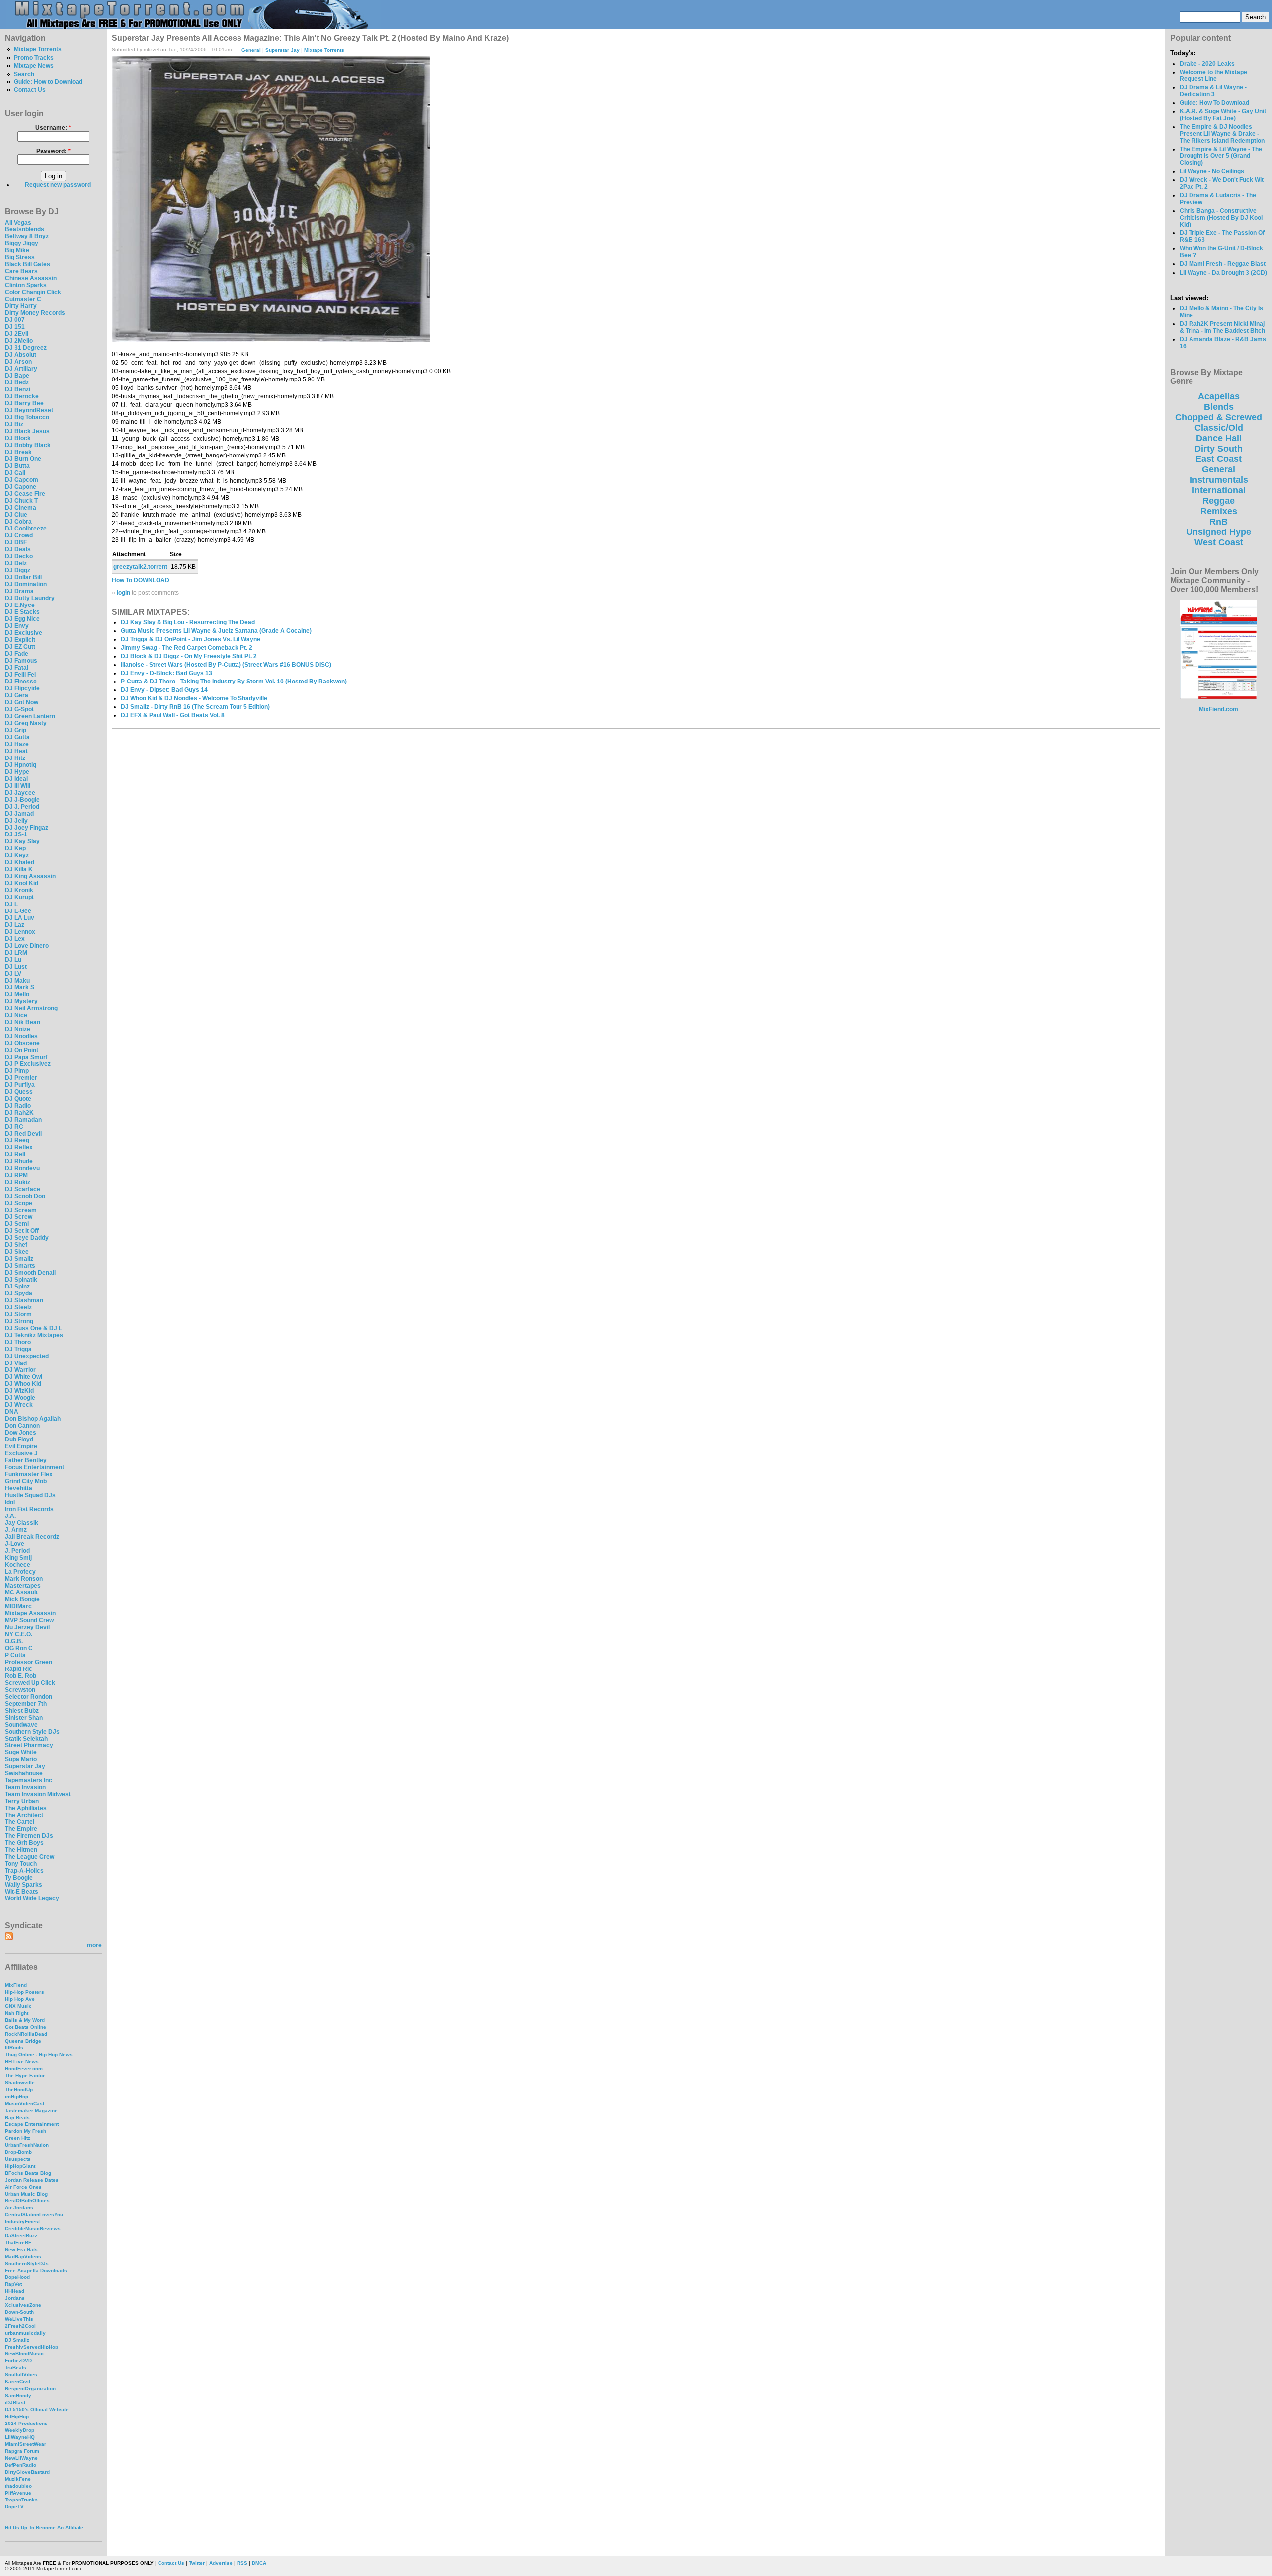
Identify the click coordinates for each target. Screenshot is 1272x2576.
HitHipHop (17, 2416)
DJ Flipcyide (22, 688)
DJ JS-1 (16, 834)
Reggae (1219, 501)
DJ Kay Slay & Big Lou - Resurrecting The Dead (188, 622)
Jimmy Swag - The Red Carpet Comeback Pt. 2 (187, 648)
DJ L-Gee (18, 911)
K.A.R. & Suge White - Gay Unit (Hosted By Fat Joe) (1223, 115)
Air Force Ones (23, 2187)
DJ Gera (17, 695)
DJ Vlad (16, 1363)
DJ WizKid (19, 1391)
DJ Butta (17, 466)
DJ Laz (15, 925)
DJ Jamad (19, 814)
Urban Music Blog (26, 2194)
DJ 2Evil (17, 334)
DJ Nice (16, 1015)
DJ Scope (19, 1203)
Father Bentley (26, 1460)
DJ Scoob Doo (25, 1196)
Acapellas (1219, 396)
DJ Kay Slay (22, 841)
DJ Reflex (19, 1147)
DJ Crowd (19, 535)
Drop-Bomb (18, 2152)
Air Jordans (19, 2208)
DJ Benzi (18, 389)
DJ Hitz (15, 758)
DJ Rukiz (18, 1182)
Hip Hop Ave (20, 1999)
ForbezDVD (18, 2361)
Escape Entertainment (32, 2124)
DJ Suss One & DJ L (34, 1328)
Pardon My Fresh (26, 2131)
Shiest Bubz (22, 1711)
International (1219, 490)
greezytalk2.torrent (140, 567)
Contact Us (30, 90)
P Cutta (15, 1655)
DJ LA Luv (20, 918)
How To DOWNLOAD (141, 580)
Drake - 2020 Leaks (1207, 64)
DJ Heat (16, 751)
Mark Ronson (24, 1579)
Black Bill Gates (28, 264)
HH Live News (22, 2062)
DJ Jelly (16, 821)
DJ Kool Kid (22, 883)
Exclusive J (21, 1453)
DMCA (259, 2563)
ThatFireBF (18, 2242)
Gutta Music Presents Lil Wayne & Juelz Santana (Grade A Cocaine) (216, 631)
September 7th (26, 1704)
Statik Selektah (26, 1739)
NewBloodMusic (24, 2354)
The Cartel (20, 1822)
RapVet (13, 2284)
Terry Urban (22, 1801)
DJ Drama (19, 591)
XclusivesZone (23, 2305)
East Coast (1219, 459)
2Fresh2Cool (20, 2326)
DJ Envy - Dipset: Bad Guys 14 (164, 690)
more (94, 1945)
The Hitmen (21, 1850)
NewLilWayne (21, 2458)
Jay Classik (22, 1523)
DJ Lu (13, 960)
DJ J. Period (22, 807)
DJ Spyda (19, 1293)
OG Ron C (19, 1648)
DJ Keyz (17, 855)
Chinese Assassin (31, 278)
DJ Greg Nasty (26, 723)
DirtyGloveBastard (27, 2472)
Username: (53, 128)
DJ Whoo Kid (23, 1384)
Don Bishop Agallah (33, 1419)
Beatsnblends (25, 229)
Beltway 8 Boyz (27, 236)
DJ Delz (16, 563)
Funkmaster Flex (29, 1474)
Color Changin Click (33, 292)
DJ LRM (16, 953)
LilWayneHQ (20, 2437)
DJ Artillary (21, 369)
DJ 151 (15, 327)
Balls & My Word (25, 2020)
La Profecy (20, 1572)
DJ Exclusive (24, 633)
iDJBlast (15, 2402)
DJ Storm (18, 1314)
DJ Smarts (20, 1266)
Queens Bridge (23, 2041)
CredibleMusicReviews (33, 2229)
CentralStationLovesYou (34, 2215)
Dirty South (1219, 449)
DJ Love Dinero (27, 946)
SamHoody (18, 2395)
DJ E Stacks (22, 612)
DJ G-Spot (19, 709)
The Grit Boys (24, 1843)
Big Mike (17, 250)
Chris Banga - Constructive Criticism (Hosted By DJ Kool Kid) (1221, 218)
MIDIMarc (18, 1606)
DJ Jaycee (20, 793)
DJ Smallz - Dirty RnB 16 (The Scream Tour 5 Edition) (195, 707)
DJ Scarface (23, 1189)
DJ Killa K (19, 869)
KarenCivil (18, 2382)
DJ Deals (18, 549)
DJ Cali (15, 473)
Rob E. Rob (21, 1676)
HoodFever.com (24, 2069)
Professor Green (29, 1662)
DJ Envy (17, 626)
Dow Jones (21, 1433)
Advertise (221, 2563)
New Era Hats (21, 2249)
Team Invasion (25, 1787)
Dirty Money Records (35, 313)
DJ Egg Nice (22, 619)
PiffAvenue (18, 2493)
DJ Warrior (20, 1370)
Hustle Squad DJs (30, 1495)
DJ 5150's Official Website (37, 2409)
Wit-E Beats (22, 1892)
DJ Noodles (21, 1036)
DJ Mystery (21, 1001)
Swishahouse (24, 1773)
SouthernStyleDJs (27, 2263)
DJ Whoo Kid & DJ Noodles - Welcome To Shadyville (194, 698)
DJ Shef (16, 1245)
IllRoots (14, 2048)
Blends (1219, 407)
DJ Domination (26, 584)
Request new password (58, 185)
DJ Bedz (17, 382)
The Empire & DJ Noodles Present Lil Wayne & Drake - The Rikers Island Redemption (1222, 134)
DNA (12, 1412)
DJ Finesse (21, 682)
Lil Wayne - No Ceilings (1212, 171)
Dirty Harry (21, 306)
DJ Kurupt (19, 897)
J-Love (15, 1544)
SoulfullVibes (21, 2375)
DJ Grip (16, 730)
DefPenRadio (21, 2465)
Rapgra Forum (22, 2451)
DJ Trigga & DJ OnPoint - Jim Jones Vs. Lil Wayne (191, 639)
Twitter (197, 2563)
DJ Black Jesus (27, 431)
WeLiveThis (19, 2319)
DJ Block (18, 438)
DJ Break (18, 452)
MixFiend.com (1219, 709)
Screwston (20, 1690)
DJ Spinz (17, 1287)
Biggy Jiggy (22, 243)
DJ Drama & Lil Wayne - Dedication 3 (1213, 91)
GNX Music (18, 2006)
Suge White (21, 1752)
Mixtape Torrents (38, 49)
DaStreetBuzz (21, 2235)
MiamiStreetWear (26, 2444)
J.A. (10, 1516)
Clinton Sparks (26, 285)
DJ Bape (17, 376)
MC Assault (21, 1592)
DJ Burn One (23, 459)
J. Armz (16, 1530)
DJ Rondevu (22, 1168)
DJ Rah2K (19, 1113)
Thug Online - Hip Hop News (39, 2055)
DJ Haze (17, 744)
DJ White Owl (24, 1377)
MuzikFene (18, 2479)
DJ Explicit (20, 640)
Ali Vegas (18, 223)
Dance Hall (1219, 438)
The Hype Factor (25, 2076)
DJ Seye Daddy (27, 1238)
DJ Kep (15, 848)
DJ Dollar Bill (23, 577)
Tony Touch (21, 1864)
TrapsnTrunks (21, 2500)
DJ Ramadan (23, 1120)
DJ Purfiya (20, 1085)
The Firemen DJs (29, 1836)
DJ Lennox (20, 932)
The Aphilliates (26, 1808)
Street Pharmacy (29, 1745)
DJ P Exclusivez (28, 1064)
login (123, 593)
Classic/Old (1219, 428)
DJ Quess (19, 1092)
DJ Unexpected (27, 1356)
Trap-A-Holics (24, 1871)
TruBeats (16, 2368)
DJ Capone (21, 487)
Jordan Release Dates (32, 2180)
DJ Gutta (17, 737)
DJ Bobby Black (28, 445)
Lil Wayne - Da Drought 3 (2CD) (1223, 273)
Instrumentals (1219, 480)
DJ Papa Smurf (26, 1057)
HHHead (15, 2291)
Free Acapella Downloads (36, 2270)
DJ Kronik (19, 890)
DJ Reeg (17, 1140)
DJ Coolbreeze (26, 529)
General (251, 49)
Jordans (15, 2298)
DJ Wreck (19, 1405)
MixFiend (16, 1985)
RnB (1219, 522)
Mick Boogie (22, 1599)
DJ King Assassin (30, 876)
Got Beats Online (26, 2027)
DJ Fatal (17, 668)
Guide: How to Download (48, 82)
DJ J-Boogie (22, 800)
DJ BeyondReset (29, 410)
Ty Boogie (19, 1878)
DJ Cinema (21, 508)
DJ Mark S (20, 987)
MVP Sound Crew (29, 1620)
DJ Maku (17, 981)
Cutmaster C (23, 299)
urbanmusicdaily (25, 2333)
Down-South (19, 2312)
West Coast (1219, 542)
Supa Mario (21, 1759)
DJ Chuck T (21, 501)
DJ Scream (21, 1210)
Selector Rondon (29, 1697)
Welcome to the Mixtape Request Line (1213, 76)
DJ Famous (21, 661)
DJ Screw (19, 1217)
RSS (242, 2563)
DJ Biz (14, 424)
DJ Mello (17, 994)
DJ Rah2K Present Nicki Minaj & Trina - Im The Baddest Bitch (1222, 327)
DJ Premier (21, 1078)
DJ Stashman (24, 1300)
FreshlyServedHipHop (32, 2347)
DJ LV (13, 974)
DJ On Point (22, 1050)
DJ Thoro (18, 1342)
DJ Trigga (18, 1349)
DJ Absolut (21, 355)
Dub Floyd (19, 1440)
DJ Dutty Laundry (30, 598)
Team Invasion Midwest (38, 1794)
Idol (10, 1502)
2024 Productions (26, 2423)
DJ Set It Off (22, 1231)
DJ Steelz (18, 1307)
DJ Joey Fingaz (27, 828)
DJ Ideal (16, 779)
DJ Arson (18, 362)
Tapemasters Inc (29, 1780)
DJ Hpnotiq (21, 765)
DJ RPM (16, 1175)
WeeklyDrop (20, 2430)
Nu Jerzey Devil (27, 1627)
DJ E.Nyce (20, 605)
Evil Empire (21, 1446)
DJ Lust (16, 967)
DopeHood (17, 2277)
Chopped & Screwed (1219, 417)
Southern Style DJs (32, 1732)
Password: (53, 151)
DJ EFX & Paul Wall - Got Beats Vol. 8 (173, 715)
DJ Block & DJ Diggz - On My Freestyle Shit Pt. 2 (189, 656)
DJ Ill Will (18, 786)
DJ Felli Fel (20, 675)
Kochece (18, 1565)
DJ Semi (17, 1224)
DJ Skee (17, 1252)
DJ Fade (17, 654)
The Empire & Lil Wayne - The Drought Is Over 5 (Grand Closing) (1221, 156)
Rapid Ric (19, 1669)
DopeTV (14, 2507)
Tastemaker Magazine (31, 2110)
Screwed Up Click (30, 1683)
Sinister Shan (24, 1718)
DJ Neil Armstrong (31, 1008)
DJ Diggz (18, 570)
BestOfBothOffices (27, 2201)
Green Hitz (18, 2138)
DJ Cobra (18, 522)
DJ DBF (16, 542)
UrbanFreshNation (27, 2145)
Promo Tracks (34, 58)
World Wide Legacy (32, 1898)
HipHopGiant (20, 2166)
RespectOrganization (30, 2388)
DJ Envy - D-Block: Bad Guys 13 (166, 673)
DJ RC (14, 1127)
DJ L (11, 904)
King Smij (18, 1558)
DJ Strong (19, 1321)
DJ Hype (17, 772)
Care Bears (21, 271)
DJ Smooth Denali (30, 1273)
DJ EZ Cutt (20, 647)
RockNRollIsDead (26, 2034)
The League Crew (30, 1857)
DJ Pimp (17, 1071)
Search (24, 74)
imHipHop (17, 2096)
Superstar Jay (25, 1766)
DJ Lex (15, 939)
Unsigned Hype (1219, 532)
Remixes (1219, 511)
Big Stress (20, 257)
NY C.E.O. (19, 1634)
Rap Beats (17, 2117)
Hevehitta (19, 1488)
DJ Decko (19, 556)
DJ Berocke (22, 396)
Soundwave (21, 1725)
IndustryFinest (22, 2222)
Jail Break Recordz (32, 1537)
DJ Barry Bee (24, 403)
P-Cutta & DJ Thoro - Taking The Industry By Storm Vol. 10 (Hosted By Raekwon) (234, 682)
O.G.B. (14, 1641)
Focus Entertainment (35, 1467)
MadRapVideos (23, 2256)
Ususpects (18, 2159)
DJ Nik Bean (23, 1022)
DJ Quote (18, 1099)
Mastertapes (23, 1586)
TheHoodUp (19, 2089)
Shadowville (20, 2083)
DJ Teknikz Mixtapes (34, 1335)
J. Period (17, 1551)
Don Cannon (22, 1426)
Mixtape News (34, 66)
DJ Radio (18, 1106)
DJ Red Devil (23, 1134)
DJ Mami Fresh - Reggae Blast (1223, 264)
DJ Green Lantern (30, 716)
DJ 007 (15, 320)
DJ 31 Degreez (26, 348)
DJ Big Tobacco (27, 417)
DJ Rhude (19, 1161)
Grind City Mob (26, 1481)
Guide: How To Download (1214, 103)
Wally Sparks (24, 1885)
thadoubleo (18, 2486)
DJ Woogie (20, 1398)
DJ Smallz (19, 1259)
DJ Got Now (22, 702)
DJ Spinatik (21, 1280)
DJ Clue (16, 515)
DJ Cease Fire (25, 494)
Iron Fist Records (29, 1509)
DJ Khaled (20, 862)
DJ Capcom (22, 480)
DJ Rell (15, 1154)
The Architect (24, 1815)
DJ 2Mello (19, 341)
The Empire (21, 1829)
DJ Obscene (22, 1043)
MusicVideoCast (25, 2103)
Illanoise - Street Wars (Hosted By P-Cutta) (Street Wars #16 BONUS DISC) (226, 665)
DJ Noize (18, 1029)
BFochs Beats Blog (28, 2173)
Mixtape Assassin (30, 1613)
